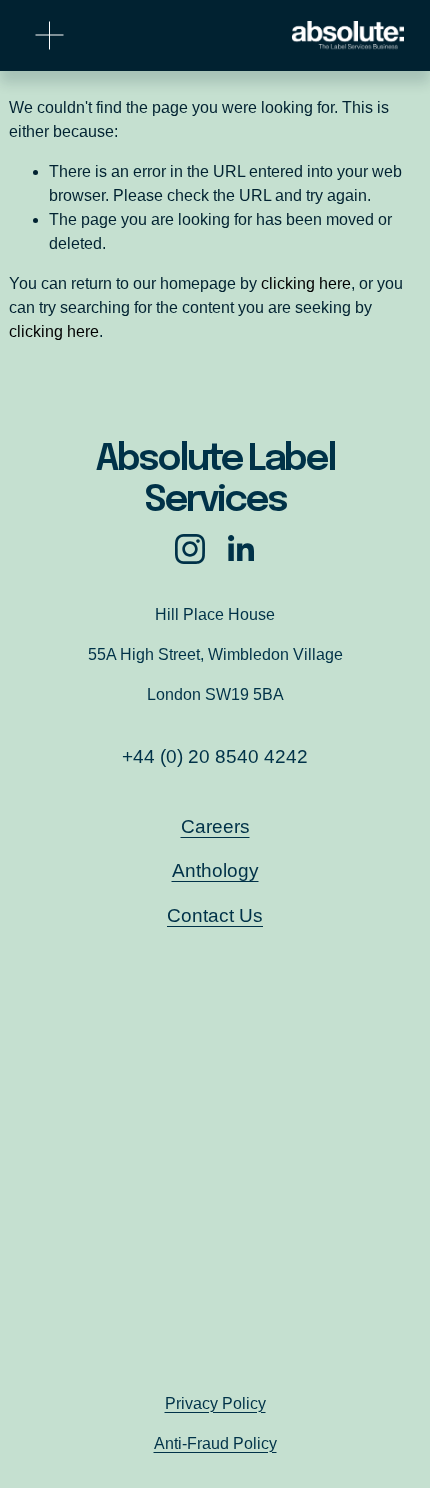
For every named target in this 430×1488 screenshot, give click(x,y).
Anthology (215, 870)
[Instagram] (190, 549)
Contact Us (215, 915)
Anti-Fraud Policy (215, 1443)
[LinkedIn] (240, 549)
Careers (215, 826)
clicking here (306, 283)
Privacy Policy (215, 1403)
